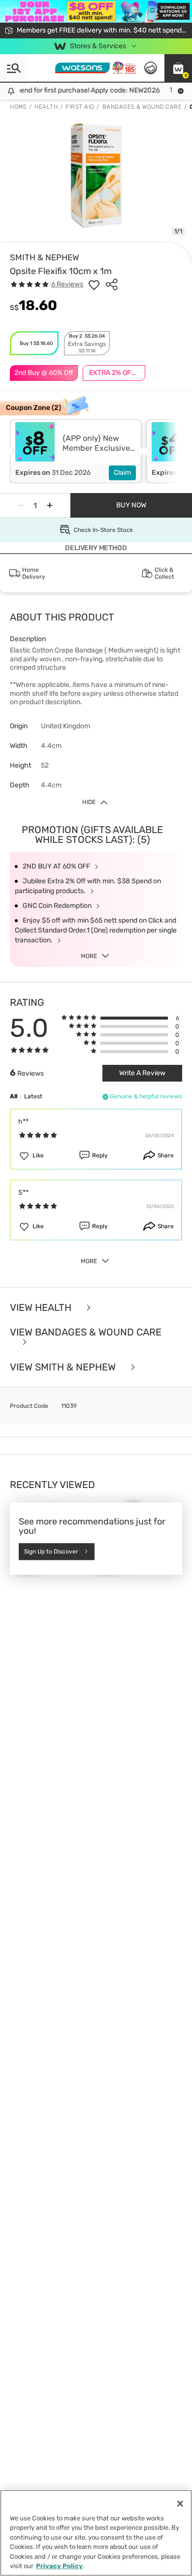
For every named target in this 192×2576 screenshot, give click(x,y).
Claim (122, 473)
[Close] (180, 2504)
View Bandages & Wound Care (86, 1333)
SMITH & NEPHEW (45, 257)
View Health (42, 1308)
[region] (96, 2533)
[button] (178, 68)
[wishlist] (94, 284)
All (14, 1096)
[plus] (50, 505)
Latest (33, 1096)
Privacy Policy (59, 2566)
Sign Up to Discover (51, 1552)
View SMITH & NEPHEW (64, 1367)
